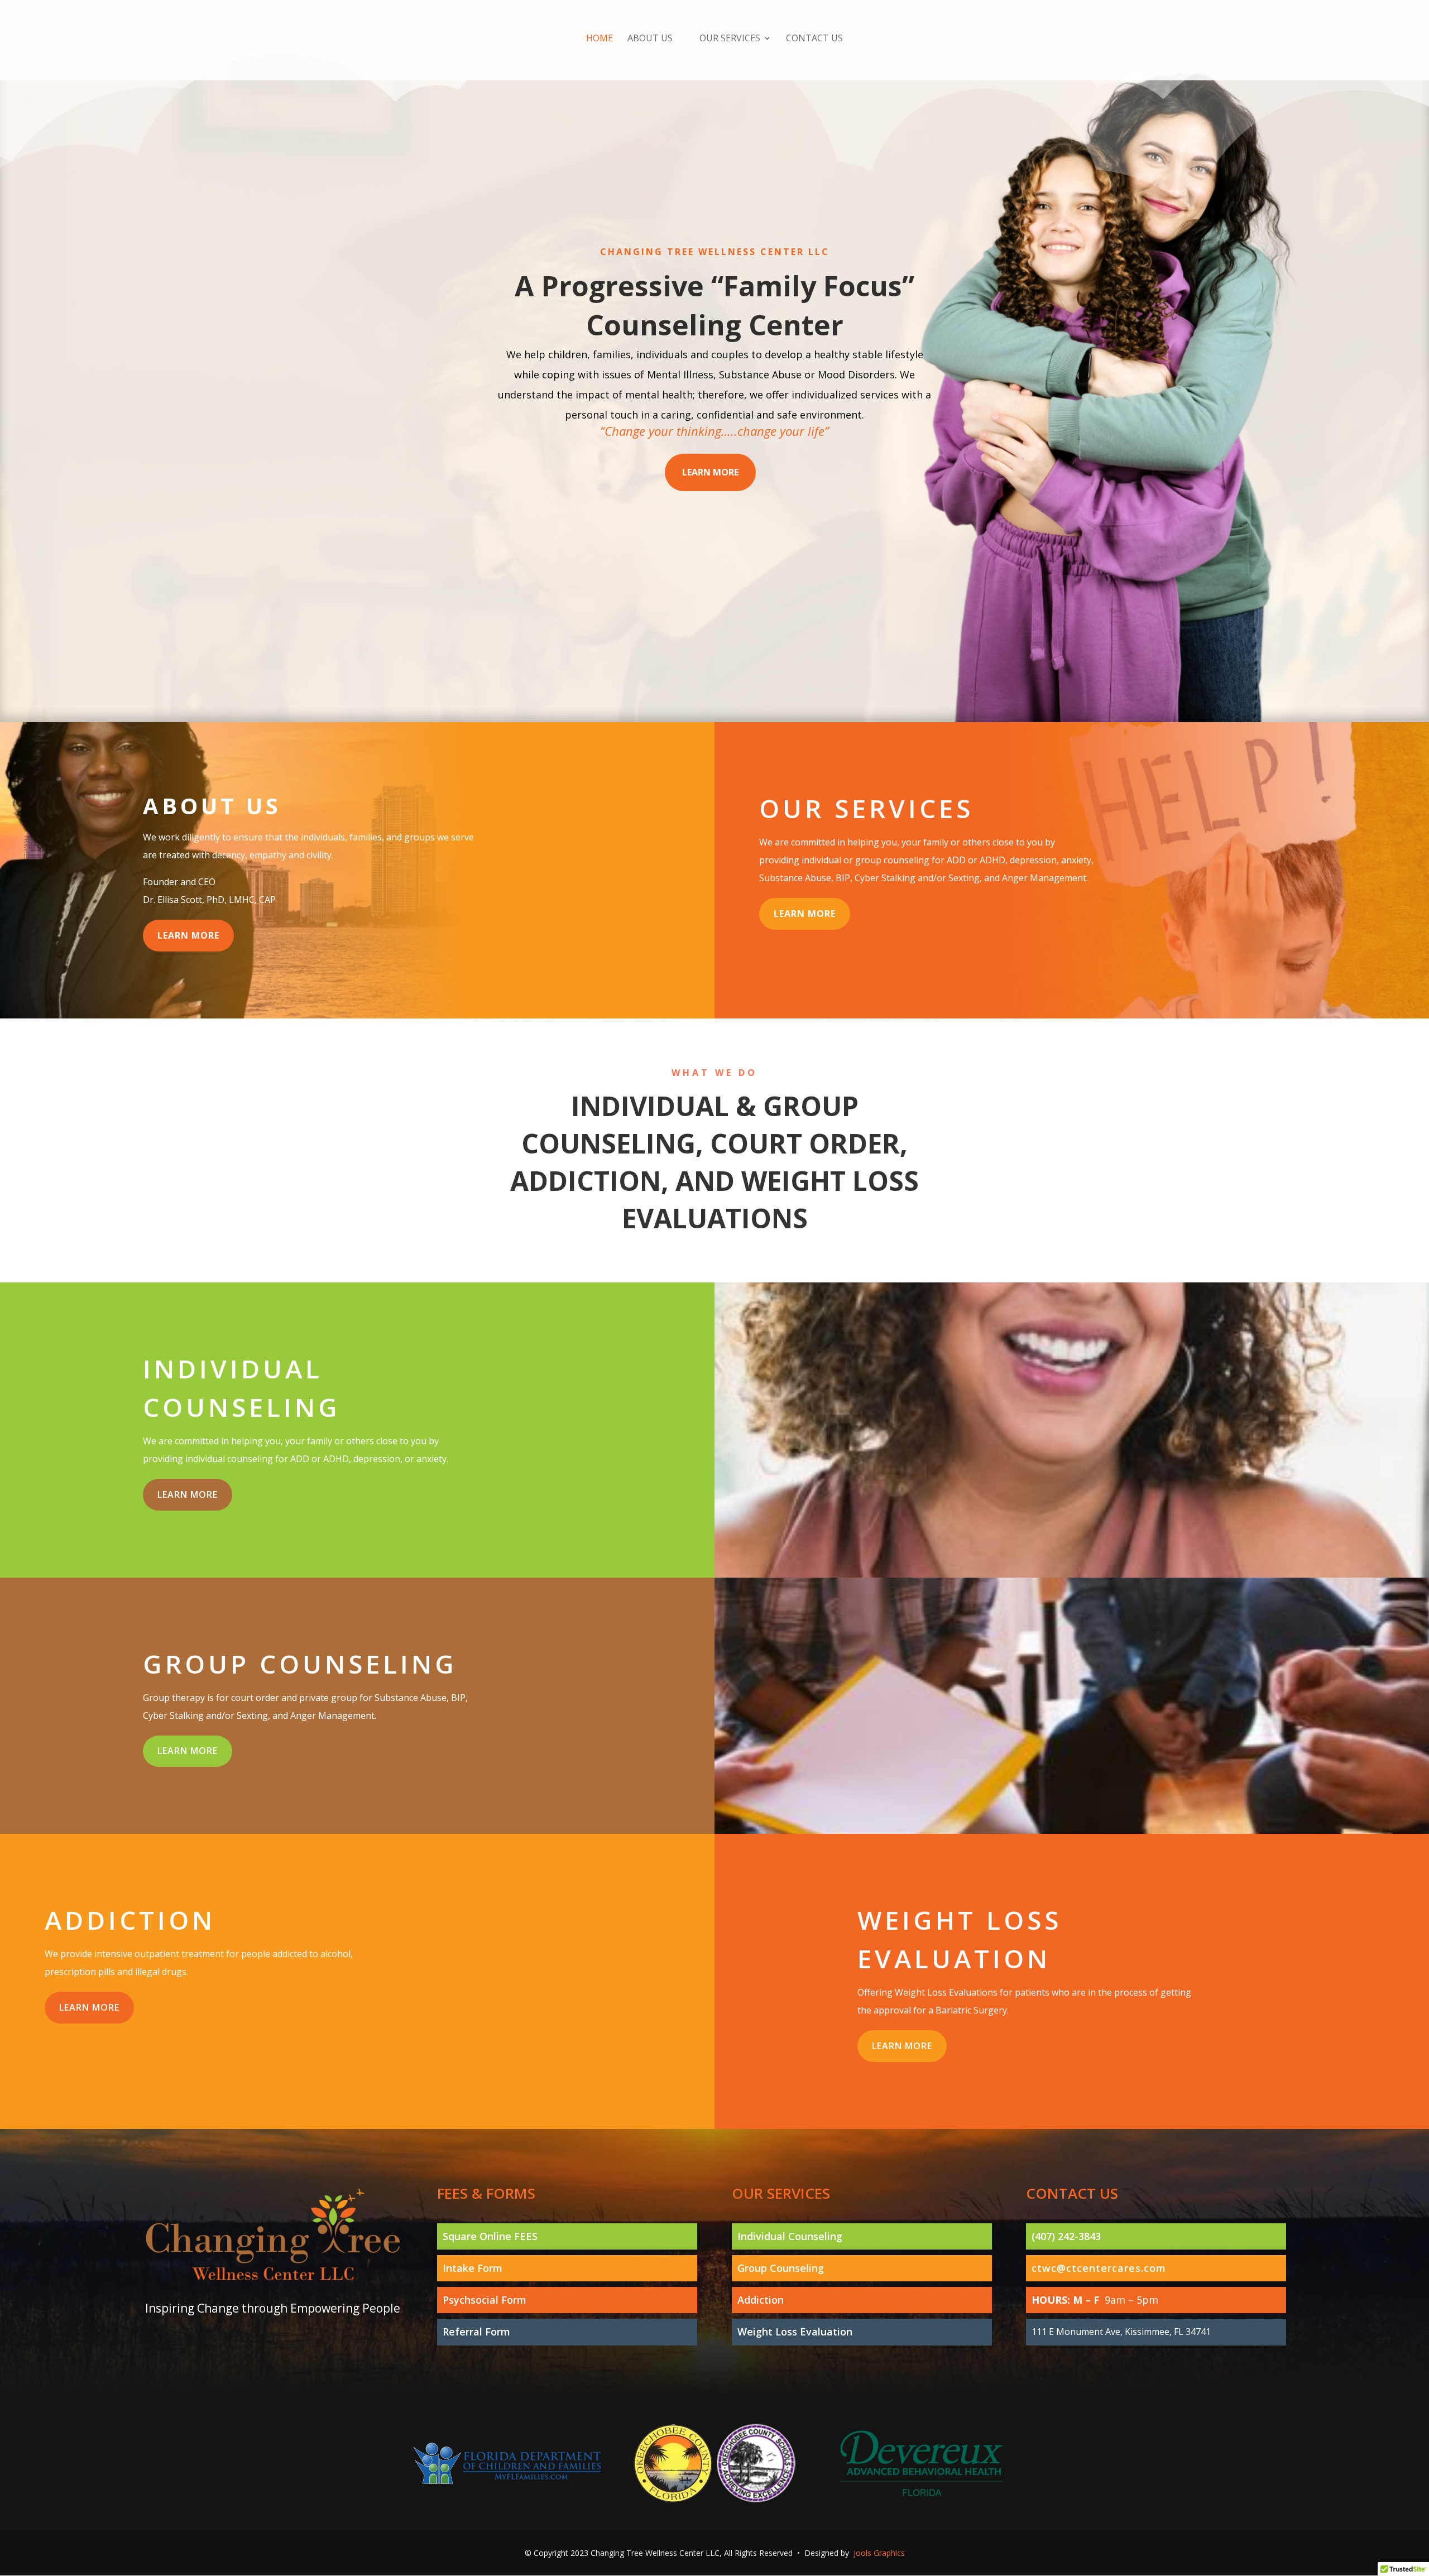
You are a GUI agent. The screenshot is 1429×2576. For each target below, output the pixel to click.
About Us (650, 39)
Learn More (710, 472)
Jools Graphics (879, 2553)
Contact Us (814, 39)
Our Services (730, 39)
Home (600, 39)
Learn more (188, 1751)
